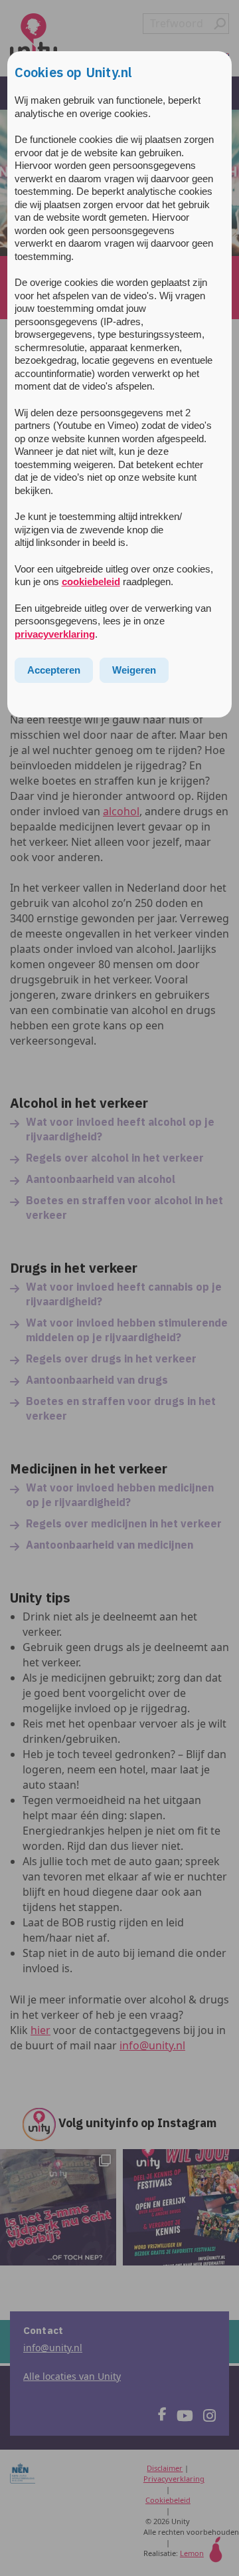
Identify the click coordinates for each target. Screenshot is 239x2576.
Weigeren (134, 670)
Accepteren (54, 670)
